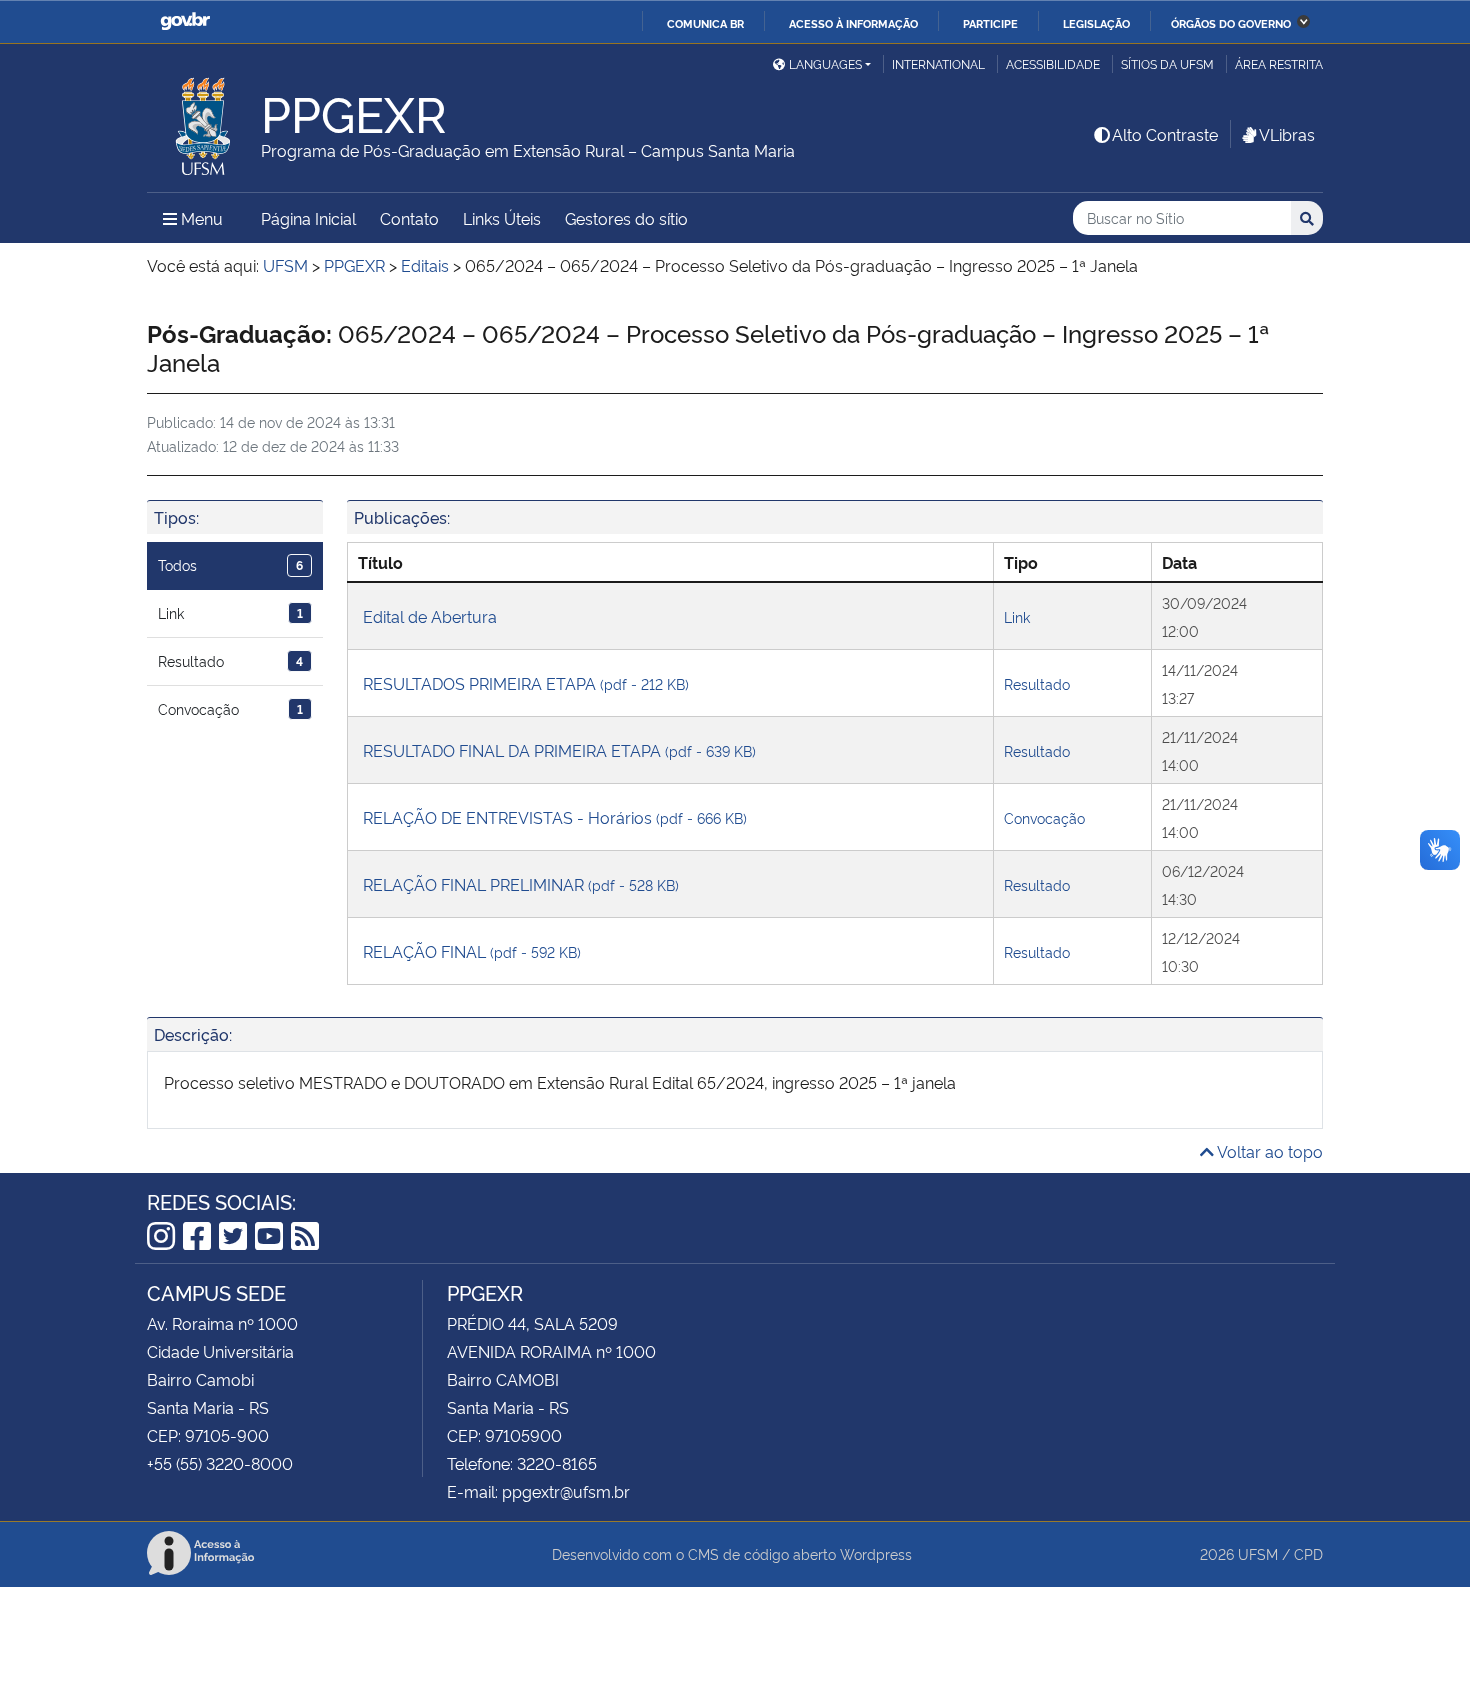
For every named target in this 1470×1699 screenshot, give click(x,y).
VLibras (1287, 134)
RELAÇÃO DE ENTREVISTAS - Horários (555, 817)
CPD (1308, 1553)
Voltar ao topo (1268, 1151)
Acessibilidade (1053, 63)
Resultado (230, 660)
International (938, 63)
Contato (409, 218)
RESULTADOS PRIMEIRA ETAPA (526, 683)
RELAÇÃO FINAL (472, 951)
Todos (230, 564)
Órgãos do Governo (1231, 23)
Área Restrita (1279, 63)
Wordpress (876, 1553)
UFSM (1258, 1553)
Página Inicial (308, 218)
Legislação (1096, 23)
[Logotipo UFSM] (204, 121)
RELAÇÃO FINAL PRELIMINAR (521, 884)
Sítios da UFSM (1167, 63)
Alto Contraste (1165, 134)
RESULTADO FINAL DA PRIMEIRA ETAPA (559, 750)
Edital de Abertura (430, 616)
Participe (990, 23)
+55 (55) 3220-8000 (220, 1463)
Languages (825, 63)
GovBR (185, 21)
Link (230, 612)
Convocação (230, 708)
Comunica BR (705, 23)
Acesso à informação (853, 23)
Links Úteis (502, 218)
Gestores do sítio (626, 218)
